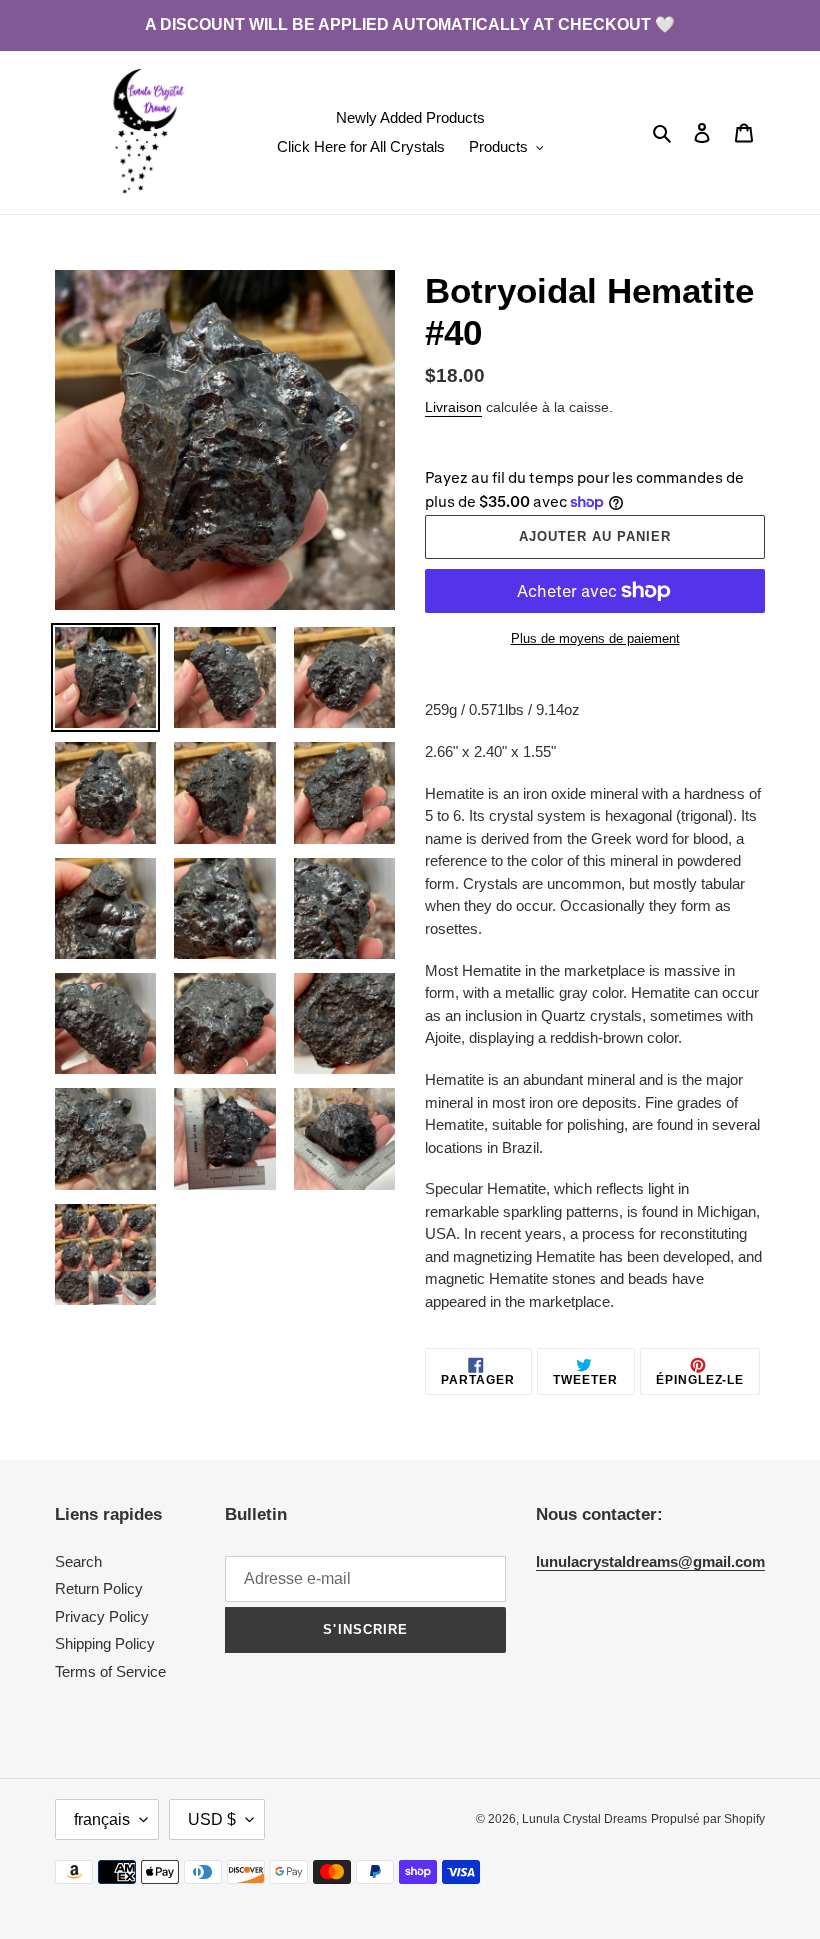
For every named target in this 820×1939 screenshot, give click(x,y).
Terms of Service (110, 1671)
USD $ (212, 1819)
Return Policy (99, 1588)
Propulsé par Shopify (708, 1819)
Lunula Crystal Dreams (584, 1819)
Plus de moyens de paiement (595, 638)
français (102, 1819)
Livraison (453, 407)
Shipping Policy (105, 1643)
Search (78, 1561)
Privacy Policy (102, 1616)
